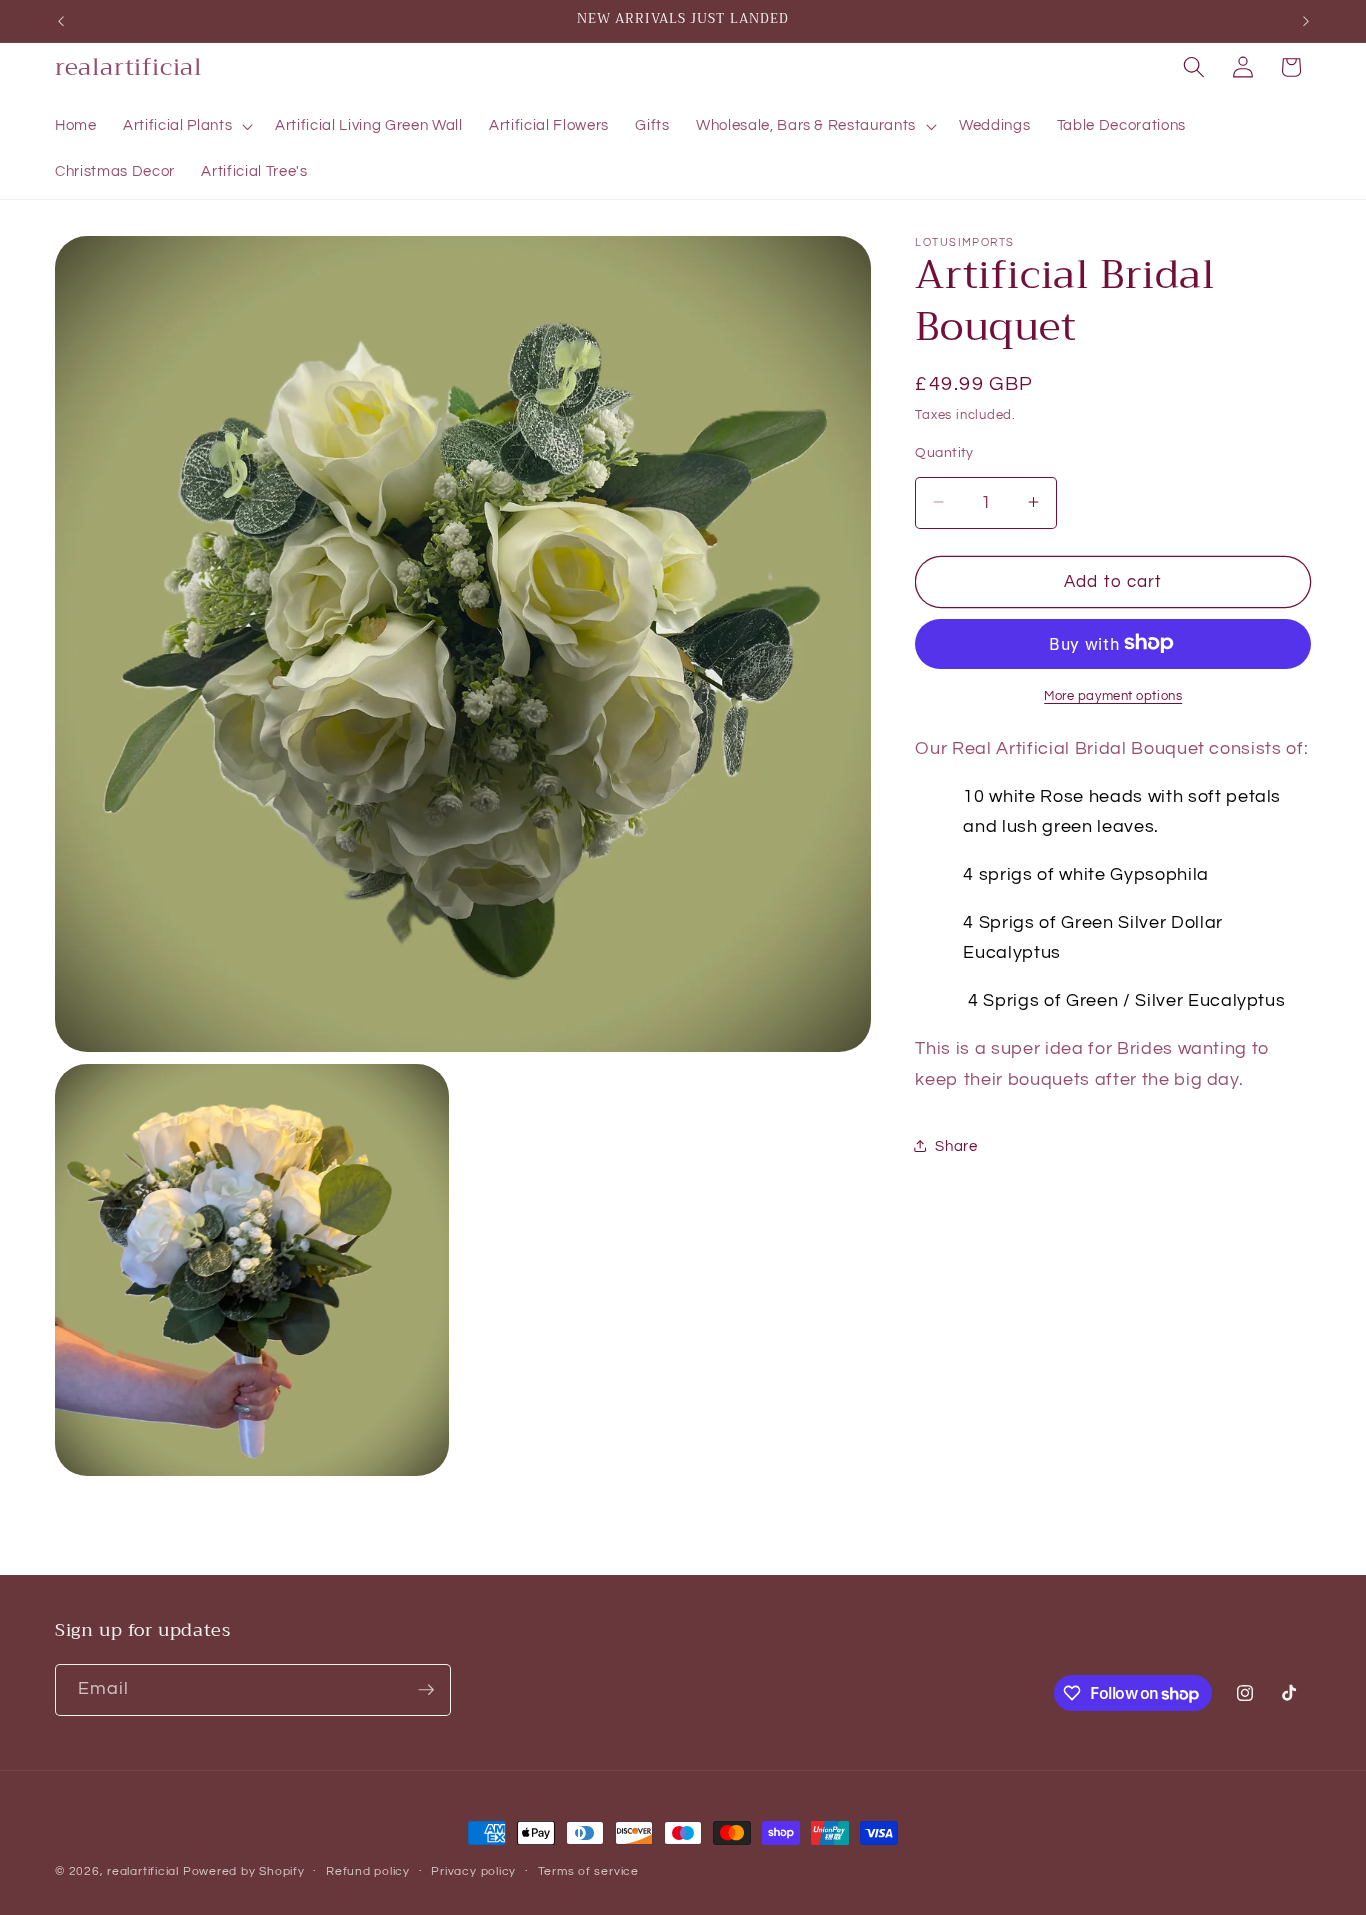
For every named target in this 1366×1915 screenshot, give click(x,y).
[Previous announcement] (61, 21)
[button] (186, 126)
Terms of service (588, 1871)
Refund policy (368, 1871)
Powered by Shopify (244, 1871)
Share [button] (956, 1146)
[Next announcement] (1306, 21)
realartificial (143, 1871)
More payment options (1113, 695)
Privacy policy (473, 1871)
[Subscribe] (426, 1690)
